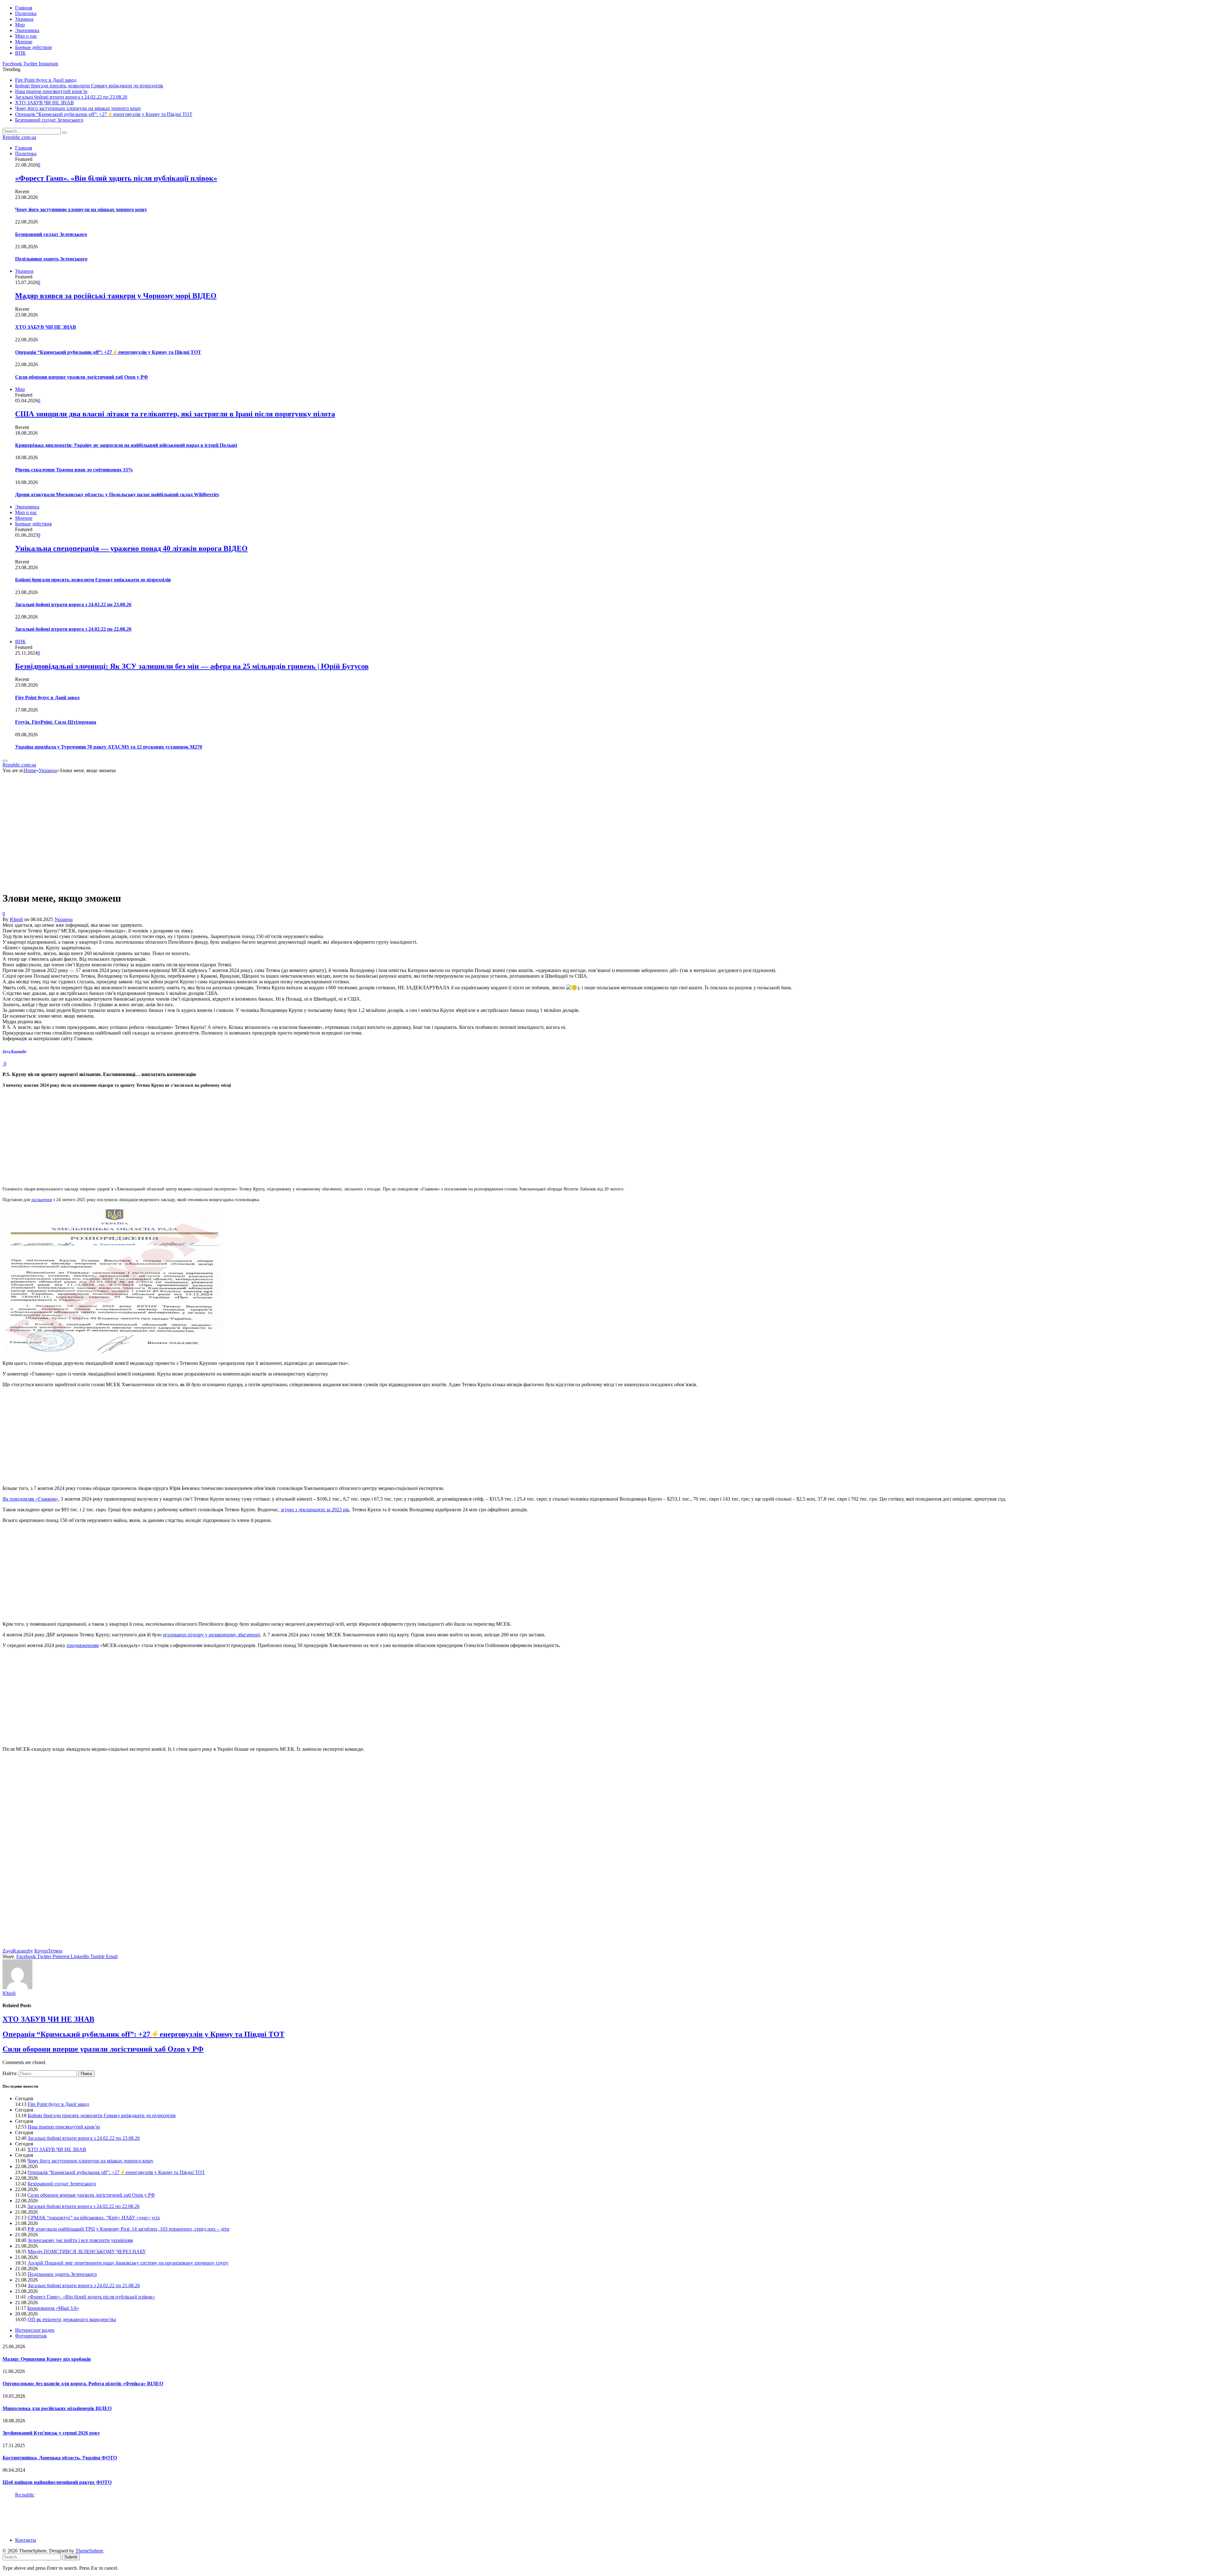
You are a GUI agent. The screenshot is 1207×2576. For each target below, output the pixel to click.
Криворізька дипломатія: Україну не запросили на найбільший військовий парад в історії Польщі (126, 445)
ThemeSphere (89, 2551)
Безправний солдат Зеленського (49, 120)
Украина (24, 19)
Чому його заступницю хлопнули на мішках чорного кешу (78, 108)
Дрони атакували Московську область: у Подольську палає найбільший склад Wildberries (117, 494)
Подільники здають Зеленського (51, 259)
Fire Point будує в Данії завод (46, 80)
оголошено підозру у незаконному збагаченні (211, 1635)
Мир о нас (26, 36)
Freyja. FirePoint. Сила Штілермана (56, 722)
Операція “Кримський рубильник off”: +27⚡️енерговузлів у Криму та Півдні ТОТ (104, 114)
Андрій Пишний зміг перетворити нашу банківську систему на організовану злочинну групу (128, 2263)
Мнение (24, 42)
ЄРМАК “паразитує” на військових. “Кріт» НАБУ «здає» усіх (94, 2218)
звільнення (41, 1200)
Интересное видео (35, 2330)
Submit (71, 2557)
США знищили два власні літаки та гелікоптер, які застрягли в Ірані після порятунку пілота (175, 414)
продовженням (83, 1645)
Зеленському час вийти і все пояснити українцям (80, 2240)
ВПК (20, 53)
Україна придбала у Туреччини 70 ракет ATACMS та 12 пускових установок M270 (109, 747)
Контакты (26, 2540)
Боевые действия (33, 47)
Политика (26, 13)
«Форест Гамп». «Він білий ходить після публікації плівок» (116, 178)
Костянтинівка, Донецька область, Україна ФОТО (60, 2458)
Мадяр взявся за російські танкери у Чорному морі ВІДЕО (116, 296)
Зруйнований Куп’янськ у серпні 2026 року (51, 2433)
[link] (15, 1051)
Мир (20, 25)
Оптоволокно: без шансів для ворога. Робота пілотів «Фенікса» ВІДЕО (83, 2384)
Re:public (25, 2495)
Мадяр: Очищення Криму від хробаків (47, 2359)
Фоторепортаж (31, 2336)
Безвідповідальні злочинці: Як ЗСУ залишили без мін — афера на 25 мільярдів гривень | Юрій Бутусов (192, 666)
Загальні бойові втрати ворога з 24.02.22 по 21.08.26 (84, 2285)
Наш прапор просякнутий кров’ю (51, 91)
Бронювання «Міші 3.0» (53, 2308)
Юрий (16, 919)
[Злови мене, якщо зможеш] (114, 883)
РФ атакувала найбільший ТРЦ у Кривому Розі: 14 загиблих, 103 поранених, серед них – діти (129, 2229)
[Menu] (5, 761)
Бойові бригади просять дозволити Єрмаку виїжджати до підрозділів (89, 86)
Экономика (27, 30)
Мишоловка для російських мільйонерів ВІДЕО (57, 2408)
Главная (24, 8)
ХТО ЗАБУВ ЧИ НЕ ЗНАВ (44, 103)
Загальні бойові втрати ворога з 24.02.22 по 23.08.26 (71, 97)
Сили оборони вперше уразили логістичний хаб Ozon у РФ (82, 377)
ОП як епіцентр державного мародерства (72, 2319)
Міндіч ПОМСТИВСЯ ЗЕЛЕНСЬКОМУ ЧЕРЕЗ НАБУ (87, 2252)
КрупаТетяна (48, 1951)
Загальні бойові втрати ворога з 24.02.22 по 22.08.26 (73, 629)
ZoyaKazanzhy (18, 1951)
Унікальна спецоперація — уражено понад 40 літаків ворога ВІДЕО (131, 548)
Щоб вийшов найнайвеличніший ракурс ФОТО (57, 2482)
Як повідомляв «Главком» (30, 1499)
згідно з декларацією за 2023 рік (315, 1510)
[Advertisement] (191, 1137)
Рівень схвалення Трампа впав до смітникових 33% (74, 470)
